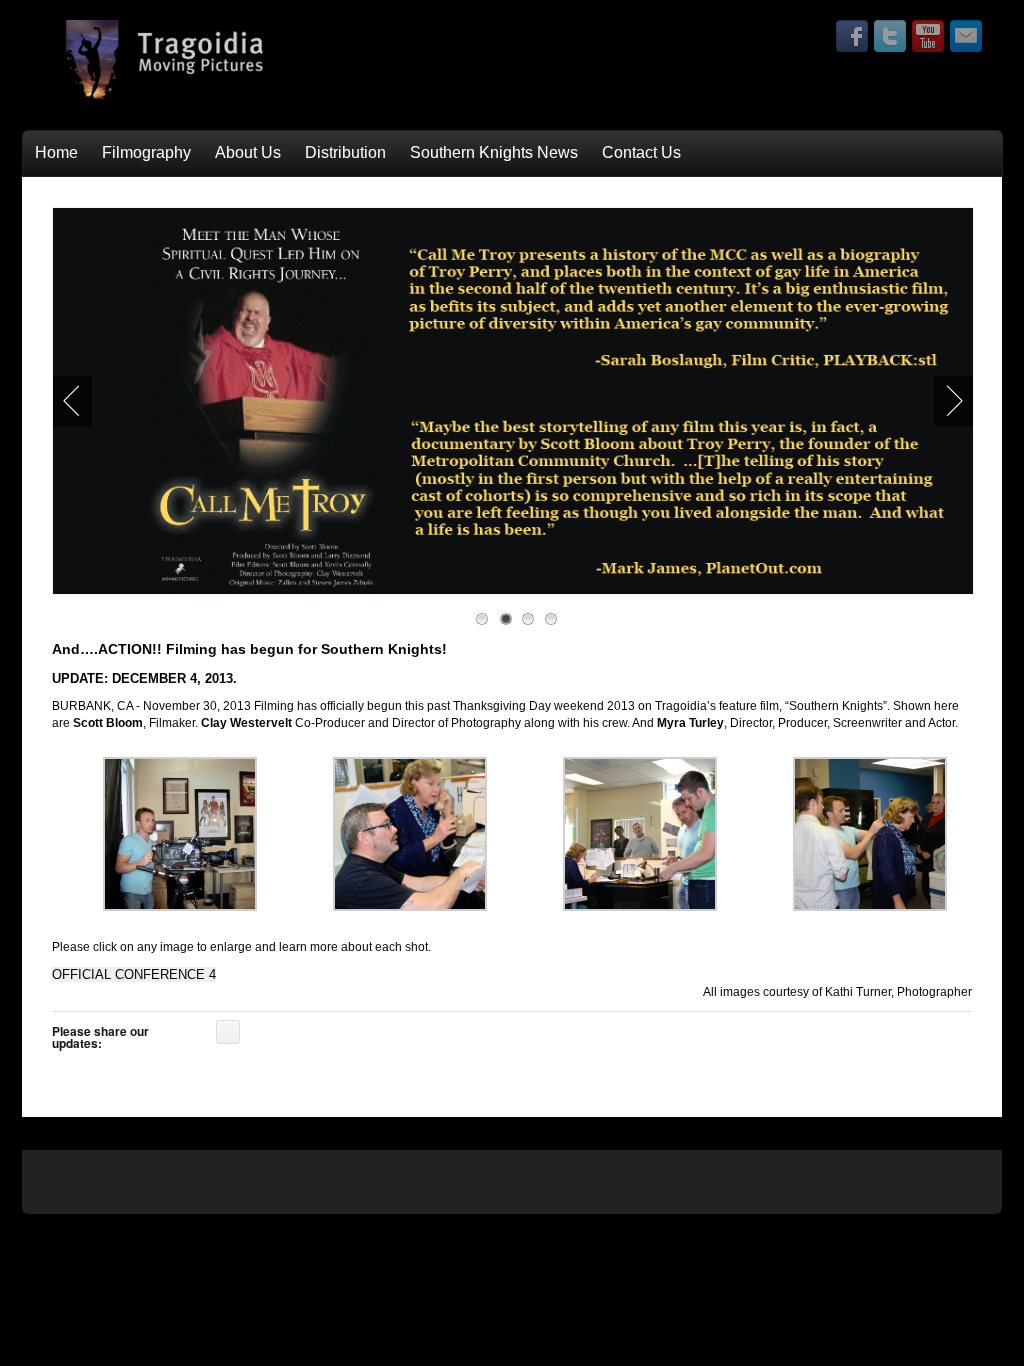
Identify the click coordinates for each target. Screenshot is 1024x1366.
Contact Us (641, 152)
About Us (248, 152)
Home (56, 152)
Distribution (345, 152)
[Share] (228, 1032)
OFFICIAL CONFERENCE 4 (134, 974)
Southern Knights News (494, 152)
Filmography (146, 152)
